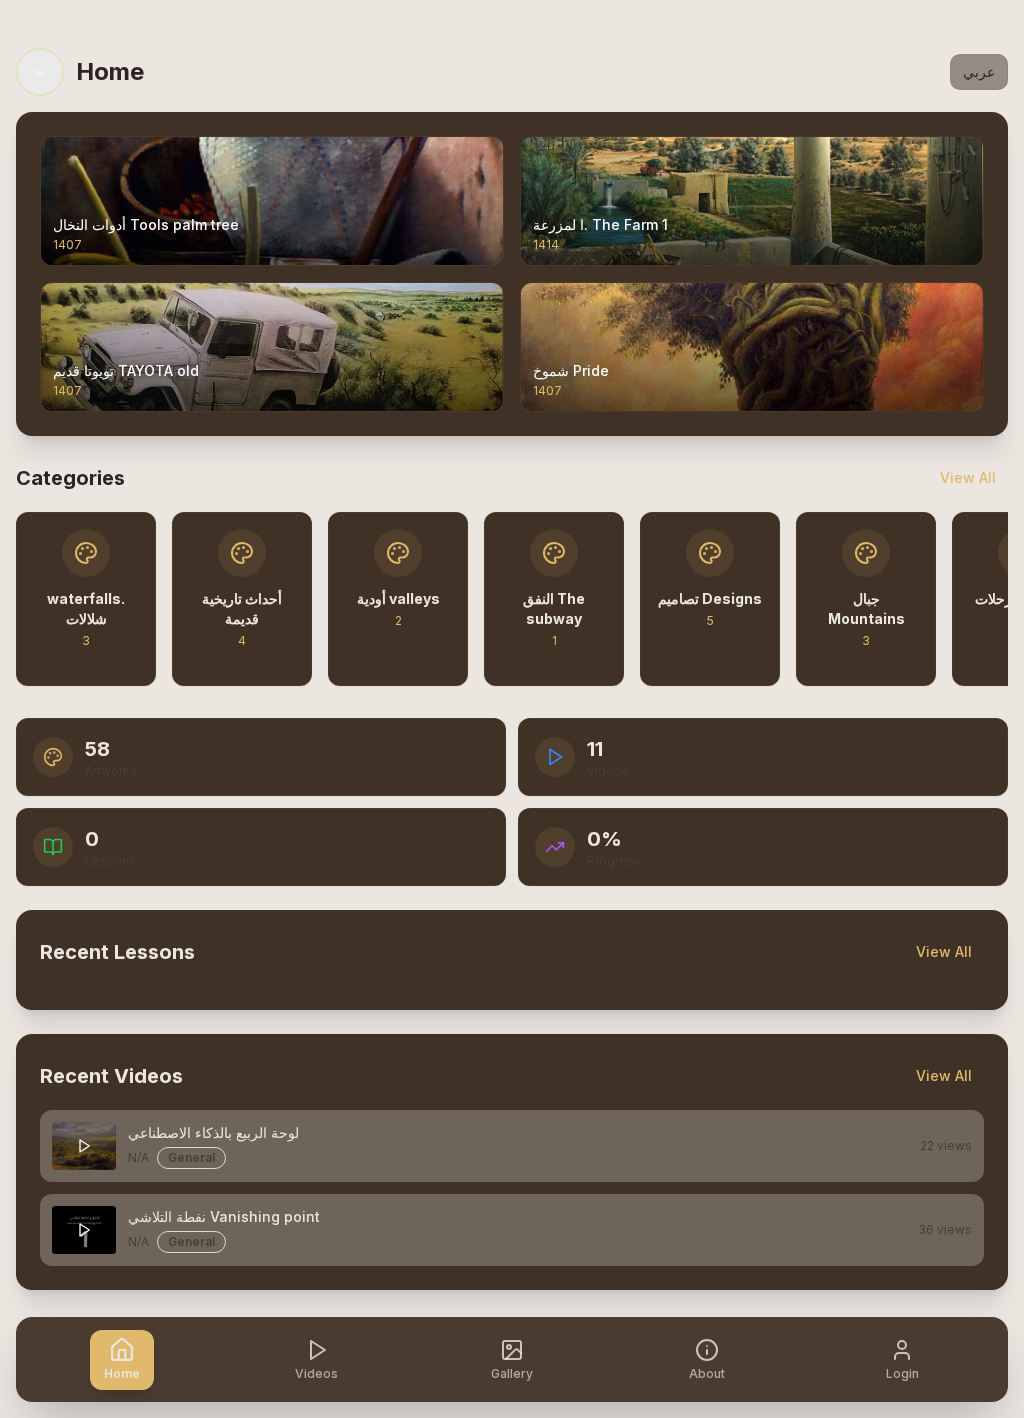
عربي (979, 71)
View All (968, 477)
